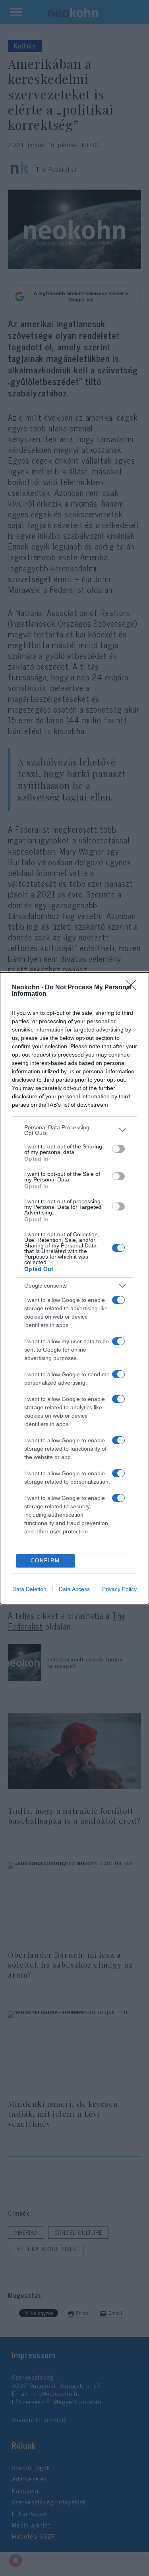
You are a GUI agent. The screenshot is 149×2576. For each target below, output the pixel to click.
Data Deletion (29, 1589)
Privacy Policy (119, 1589)
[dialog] (74, 1288)
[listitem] (74, 1130)
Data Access (74, 1589)
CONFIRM (45, 1561)
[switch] (118, 1149)
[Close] (134, 988)
